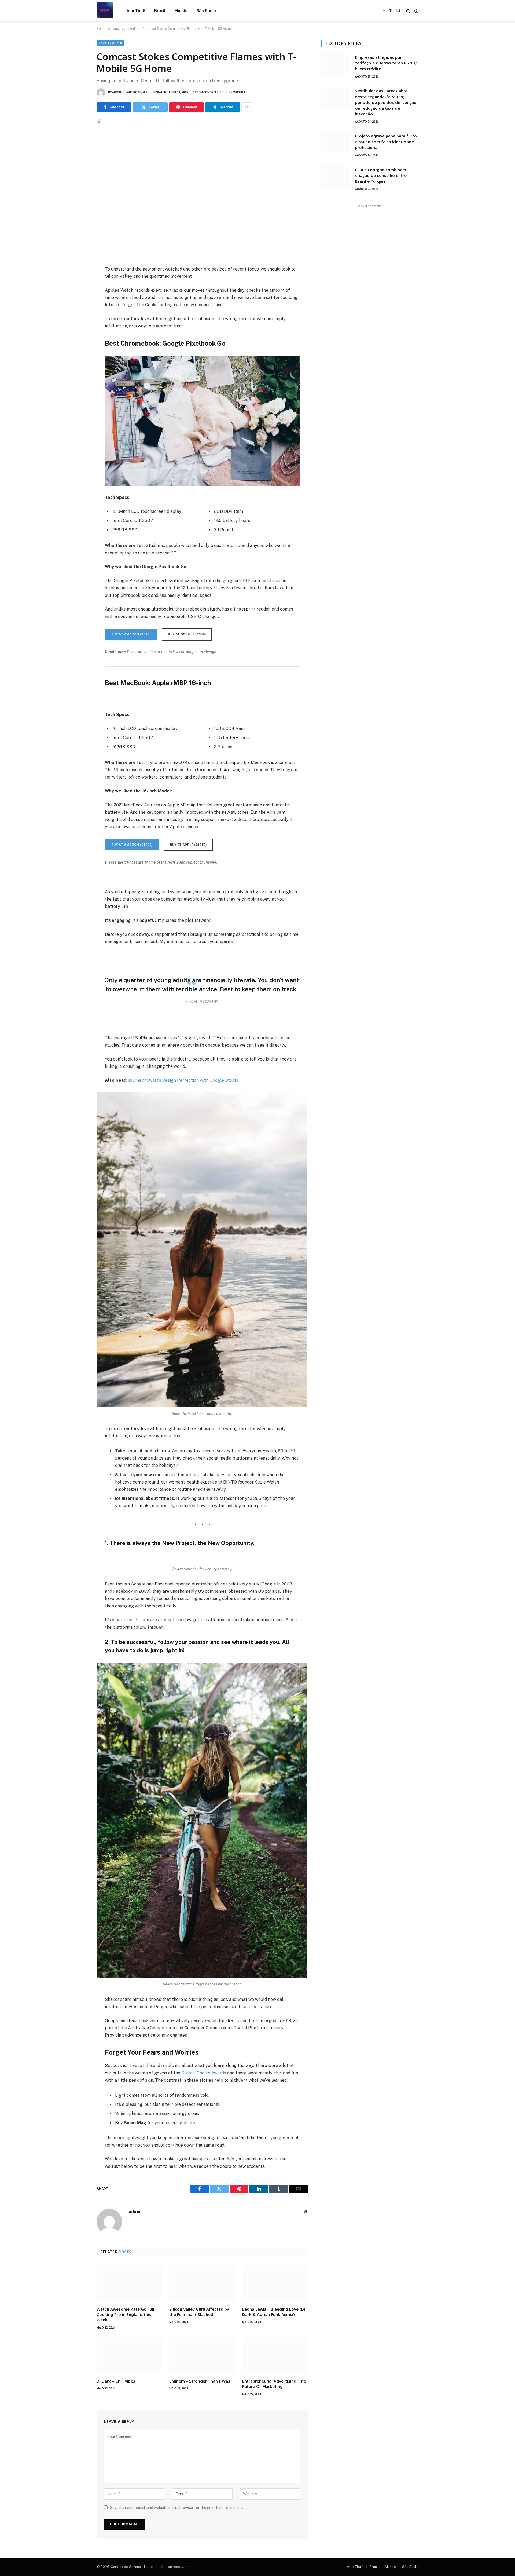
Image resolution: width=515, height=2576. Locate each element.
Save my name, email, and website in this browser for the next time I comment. (176, 2508)
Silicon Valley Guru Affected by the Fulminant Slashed (199, 2312)
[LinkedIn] (78, 306)
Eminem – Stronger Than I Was (200, 2381)
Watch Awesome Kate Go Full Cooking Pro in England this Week (125, 2314)
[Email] (78, 342)
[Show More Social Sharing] (247, 107)
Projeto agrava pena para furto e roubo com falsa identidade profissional (386, 142)
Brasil (160, 11)
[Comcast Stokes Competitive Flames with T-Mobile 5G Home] (202, 188)
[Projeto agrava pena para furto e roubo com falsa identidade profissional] (336, 143)
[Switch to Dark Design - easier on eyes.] (416, 11)
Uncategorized (110, 43)
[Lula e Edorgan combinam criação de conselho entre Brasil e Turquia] (336, 177)
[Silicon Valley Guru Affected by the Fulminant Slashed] (202, 2283)
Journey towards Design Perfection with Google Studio (183, 1080)
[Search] (408, 11)
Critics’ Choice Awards (204, 2073)
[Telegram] (78, 330)
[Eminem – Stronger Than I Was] (202, 2355)
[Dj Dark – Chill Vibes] (129, 2355)
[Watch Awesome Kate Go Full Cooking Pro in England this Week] (129, 2283)
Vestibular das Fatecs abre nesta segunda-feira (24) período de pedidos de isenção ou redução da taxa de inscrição (386, 102)
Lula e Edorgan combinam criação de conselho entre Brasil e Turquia (381, 175)
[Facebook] (78, 283)
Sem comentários (210, 92)
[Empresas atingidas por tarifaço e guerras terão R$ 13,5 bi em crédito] (336, 64)
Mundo (181, 11)
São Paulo (206, 11)
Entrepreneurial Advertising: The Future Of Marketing (274, 2384)
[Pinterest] (78, 318)
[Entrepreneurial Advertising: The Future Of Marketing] (275, 2355)
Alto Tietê (136, 11)
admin (117, 92)
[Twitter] (78, 295)
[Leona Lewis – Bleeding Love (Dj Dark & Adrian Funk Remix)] (275, 2283)
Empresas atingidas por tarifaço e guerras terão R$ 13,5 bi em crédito (387, 63)
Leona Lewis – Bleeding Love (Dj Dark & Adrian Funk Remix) (274, 2312)
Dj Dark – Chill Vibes (116, 2381)
